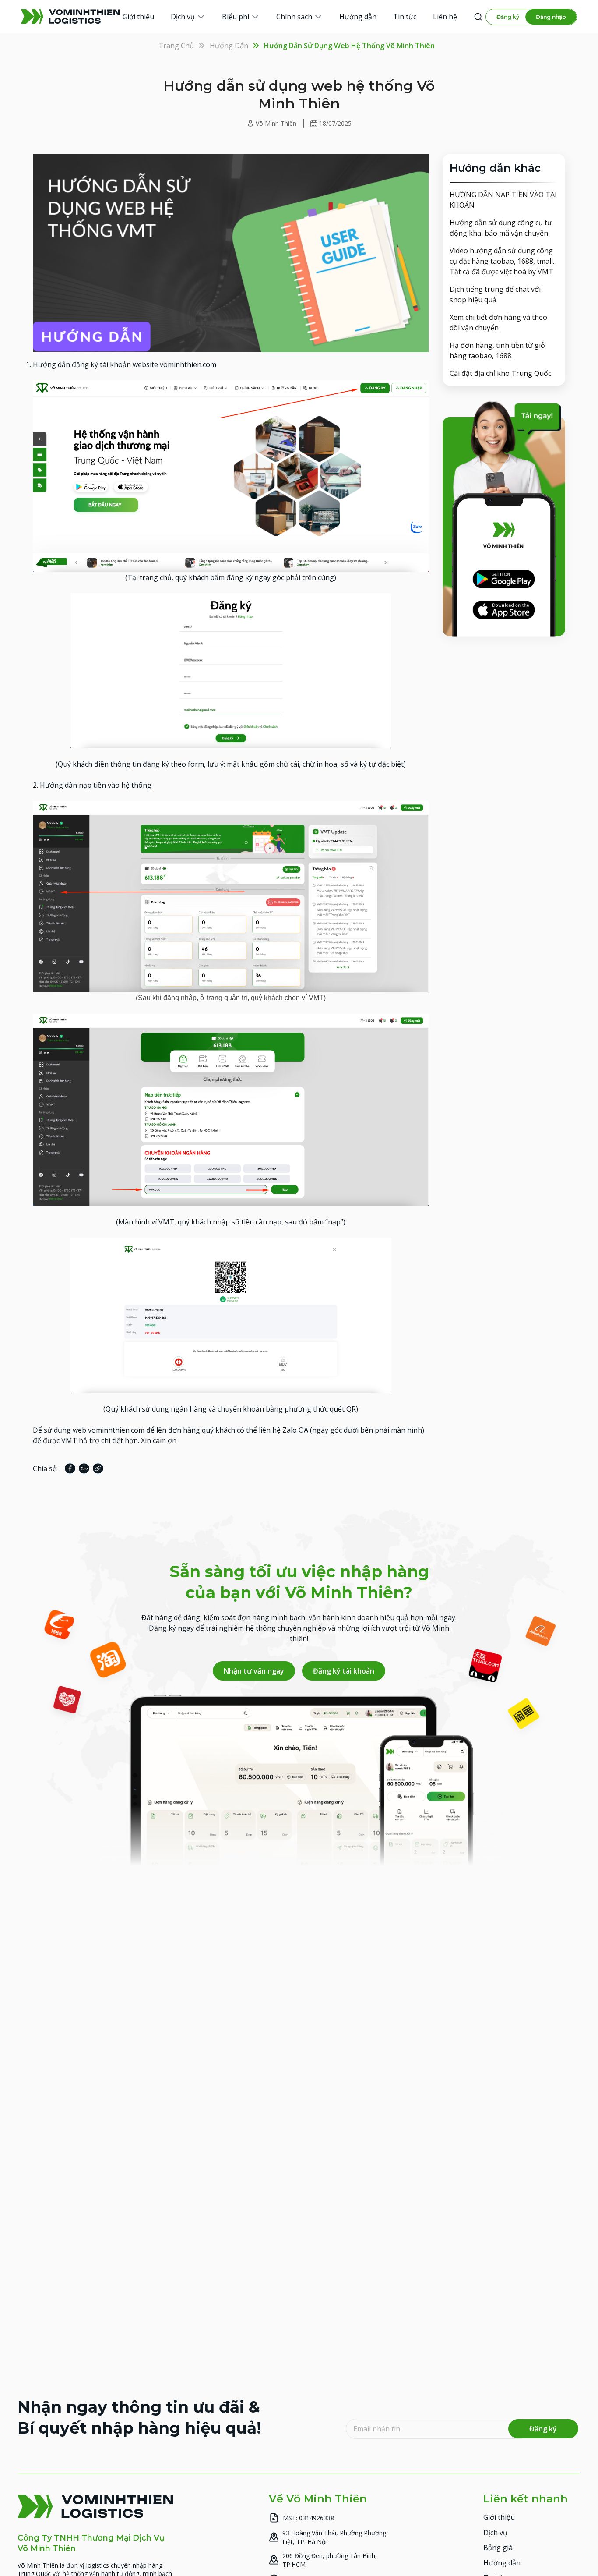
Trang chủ (176, 46)
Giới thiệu (499, 2517)
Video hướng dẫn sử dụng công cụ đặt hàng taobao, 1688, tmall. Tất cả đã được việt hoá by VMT (502, 261)
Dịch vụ (495, 2533)
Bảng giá (498, 2548)
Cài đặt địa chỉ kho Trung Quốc (500, 373)
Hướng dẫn (229, 46)
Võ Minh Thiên (276, 123)
